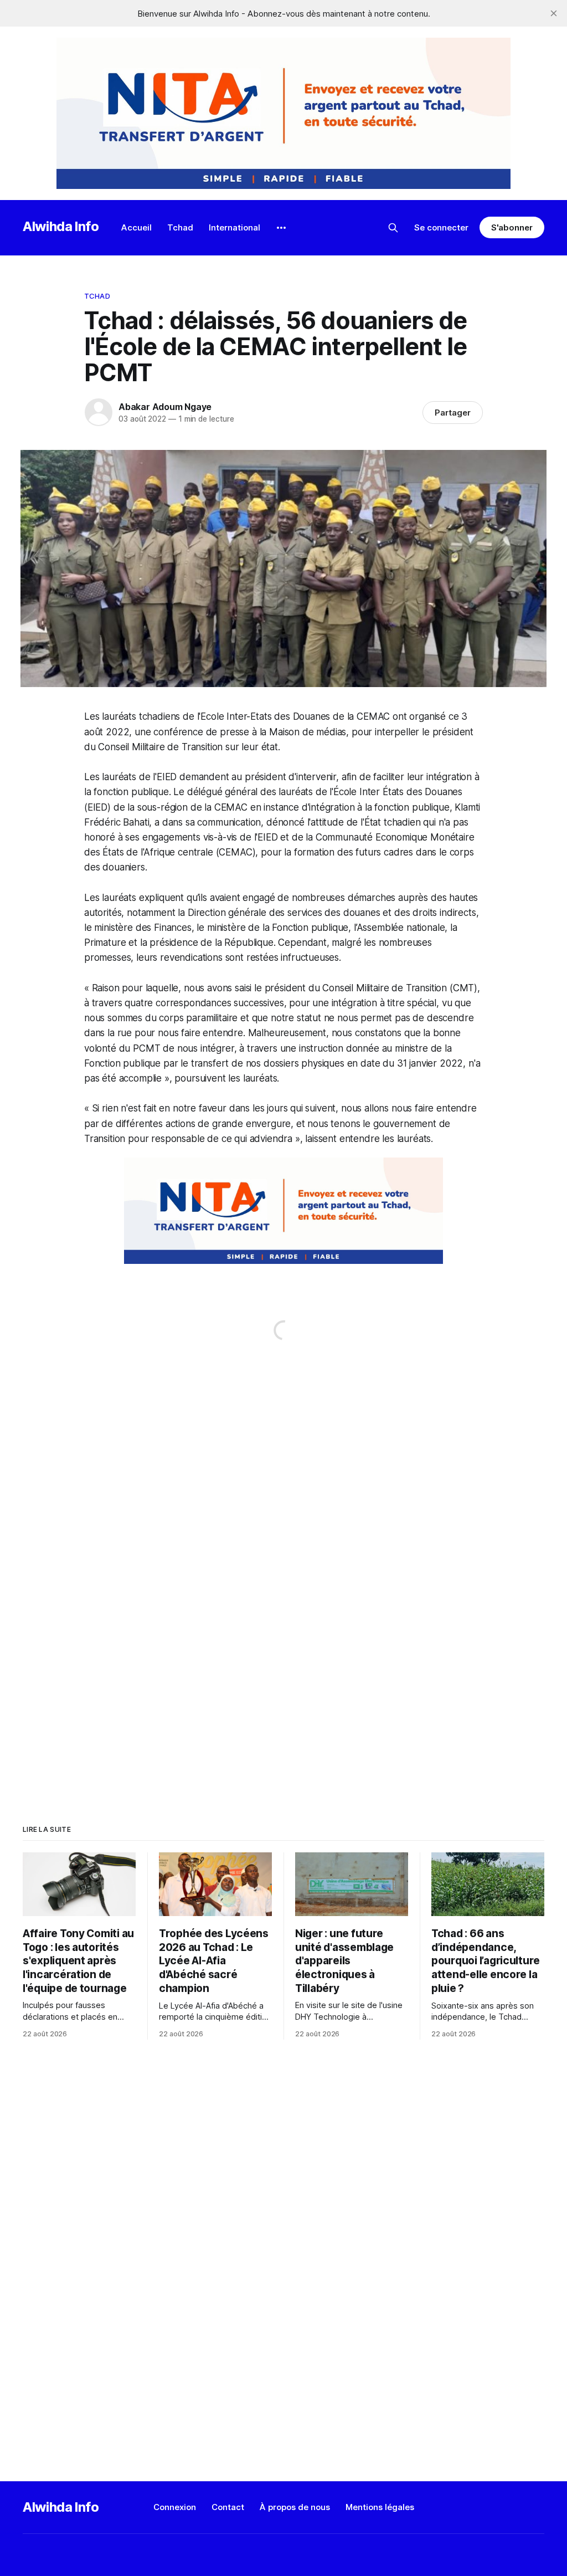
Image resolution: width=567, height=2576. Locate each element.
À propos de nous (295, 2507)
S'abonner (512, 227)
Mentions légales (380, 2507)
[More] (281, 228)
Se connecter (441, 227)
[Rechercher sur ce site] (393, 228)
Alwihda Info (61, 226)
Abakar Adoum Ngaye (165, 407)
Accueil (136, 227)
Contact (228, 2507)
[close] (554, 13)
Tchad (180, 227)
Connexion (175, 2507)
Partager (453, 413)
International (234, 227)
